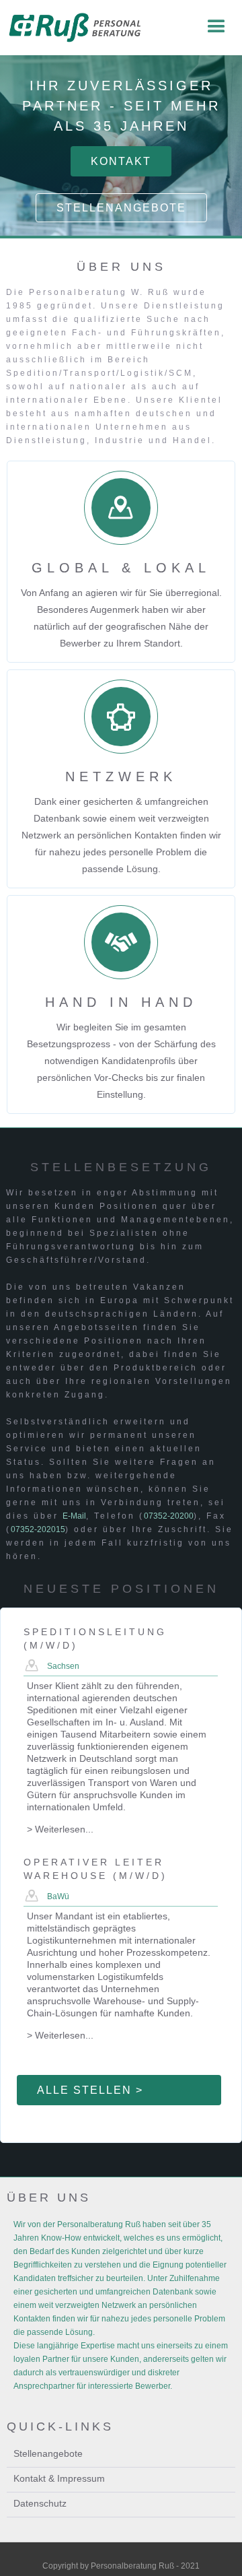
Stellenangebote (121, 208)
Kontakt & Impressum (59, 2478)
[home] (73, 28)
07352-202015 (38, 1529)
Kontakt (121, 161)
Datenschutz (40, 2503)
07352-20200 (169, 1516)
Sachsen (63, 1666)
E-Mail (74, 1516)
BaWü (58, 1896)
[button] (216, 27)
